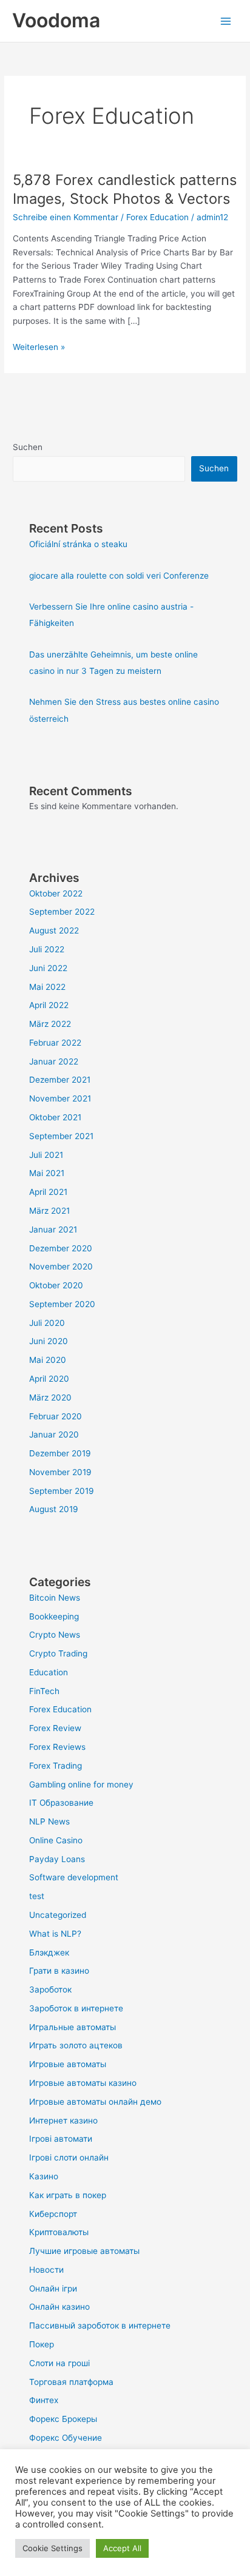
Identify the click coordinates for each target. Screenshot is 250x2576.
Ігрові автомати (61, 2139)
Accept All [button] (122, 2548)
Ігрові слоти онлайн (69, 2157)
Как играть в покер (68, 2195)
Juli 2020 (47, 1323)
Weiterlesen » (39, 346)
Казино (44, 2176)
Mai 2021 (47, 1173)
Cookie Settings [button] (52, 2548)
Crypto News (55, 1635)
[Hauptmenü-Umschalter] (226, 21)
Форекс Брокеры (63, 2419)
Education (49, 1672)
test (37, 1896)
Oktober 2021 (55, 1117)
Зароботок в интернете (76, 2008)
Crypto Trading (58, 1653)
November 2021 (60, 1098)
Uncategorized (58, 1915)
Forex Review (55, 1728)
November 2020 (61, 1266)
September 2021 (61, 1136)
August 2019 (54, 1509)
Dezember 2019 (60, 1453)
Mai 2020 (48, 1360)
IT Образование (61, 1803)
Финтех (44, 2400)
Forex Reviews (57, 1747)
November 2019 (60, 1472)
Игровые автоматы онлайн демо (95, 2102)
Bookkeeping (54, 1616)
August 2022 (54, 930)
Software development (74, 1877)
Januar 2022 (54, 1061)
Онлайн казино (59, 2307)
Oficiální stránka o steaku (78, 544)
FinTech (44, 1691)
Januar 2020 (54, 1434)
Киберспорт (53, 2214)
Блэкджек (49, 1952)
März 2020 (50, 1397)
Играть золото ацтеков (76, 2045)
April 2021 (48, 1192)
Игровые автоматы (68, 2064)
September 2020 (62, 1304)
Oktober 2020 (56, 1285)
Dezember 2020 (61, 1248)
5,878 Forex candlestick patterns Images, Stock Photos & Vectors (125, 189)
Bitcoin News (55, 1598)
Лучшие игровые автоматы (84, 2251)
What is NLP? (55, 1934)
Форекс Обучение (66, 2438)
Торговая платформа (71, 2382)
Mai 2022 (47, 987)
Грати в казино (59, 1971)
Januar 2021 (53, 1229)
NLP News (49, 1821)
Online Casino (56, 1840)
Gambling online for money (81, 1784)
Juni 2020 (49, 1341)
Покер (42, 2344)
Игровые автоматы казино (83, 2083)
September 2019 (62, 1491)
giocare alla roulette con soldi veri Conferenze (119, 576)
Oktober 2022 (56, 893)
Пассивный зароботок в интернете (100, 2325)
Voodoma (56, 20)
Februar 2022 (55, 1043)
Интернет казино (63, 2120)
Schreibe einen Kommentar (66, 217)
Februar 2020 (56, 1416)
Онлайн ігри (53, 2288)
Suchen (28, 447)
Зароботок (50, 1989)
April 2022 (49, 1005)
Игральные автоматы (73, 2027)
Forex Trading (56, 1766)
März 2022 (50, 1024)
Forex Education (157, 217)
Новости (46, 2270)
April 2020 (49, 1379)
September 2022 (62, 912)
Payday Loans (57, 1859)
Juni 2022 (48, 968)
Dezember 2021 (60, 1080)
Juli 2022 (47, 949)
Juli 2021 (46, 1155)
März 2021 (49, 1211)
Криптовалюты (59, 2232)
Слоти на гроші (59, 2363)
